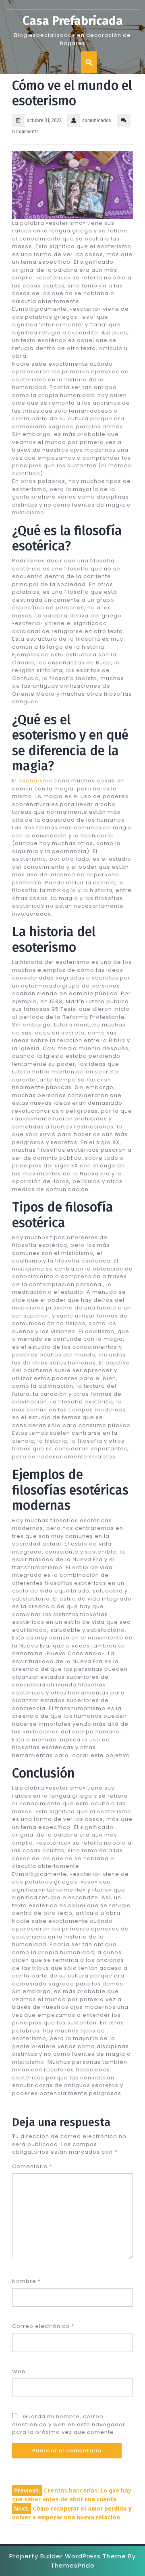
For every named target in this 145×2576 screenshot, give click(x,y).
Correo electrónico (43, 2326)
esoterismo (36, 781)
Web (19, 2371)
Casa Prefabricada (73, 21)
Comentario (32, 2166)
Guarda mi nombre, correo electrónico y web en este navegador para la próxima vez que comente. (69, 2424)
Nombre (26, 2281)
